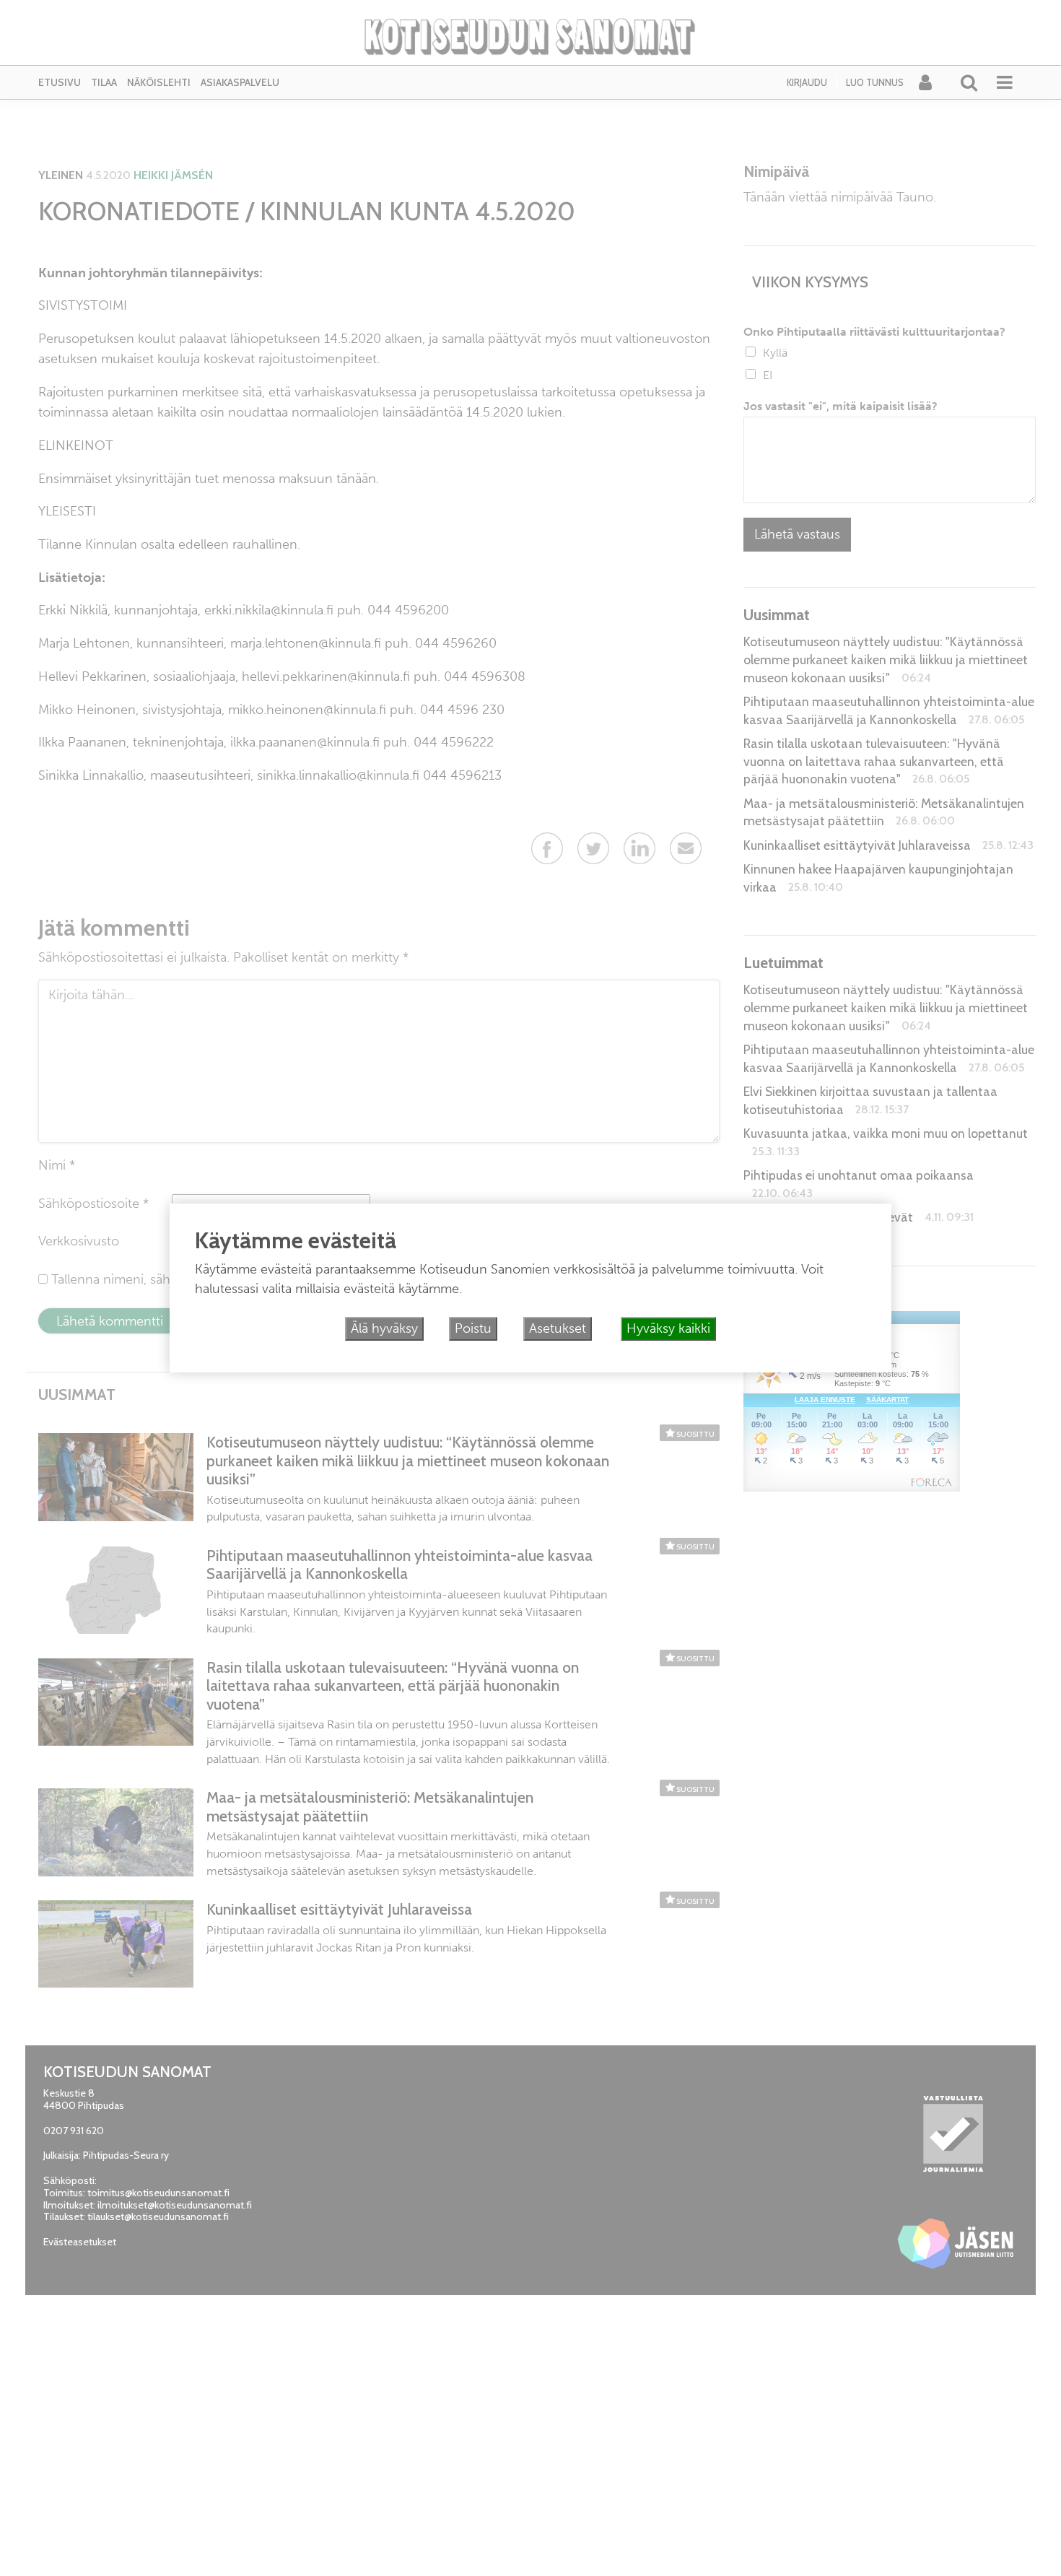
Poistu (473, 1328)
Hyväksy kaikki (668, 1328)
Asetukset (558, 1328)
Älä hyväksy (384, 1328)
